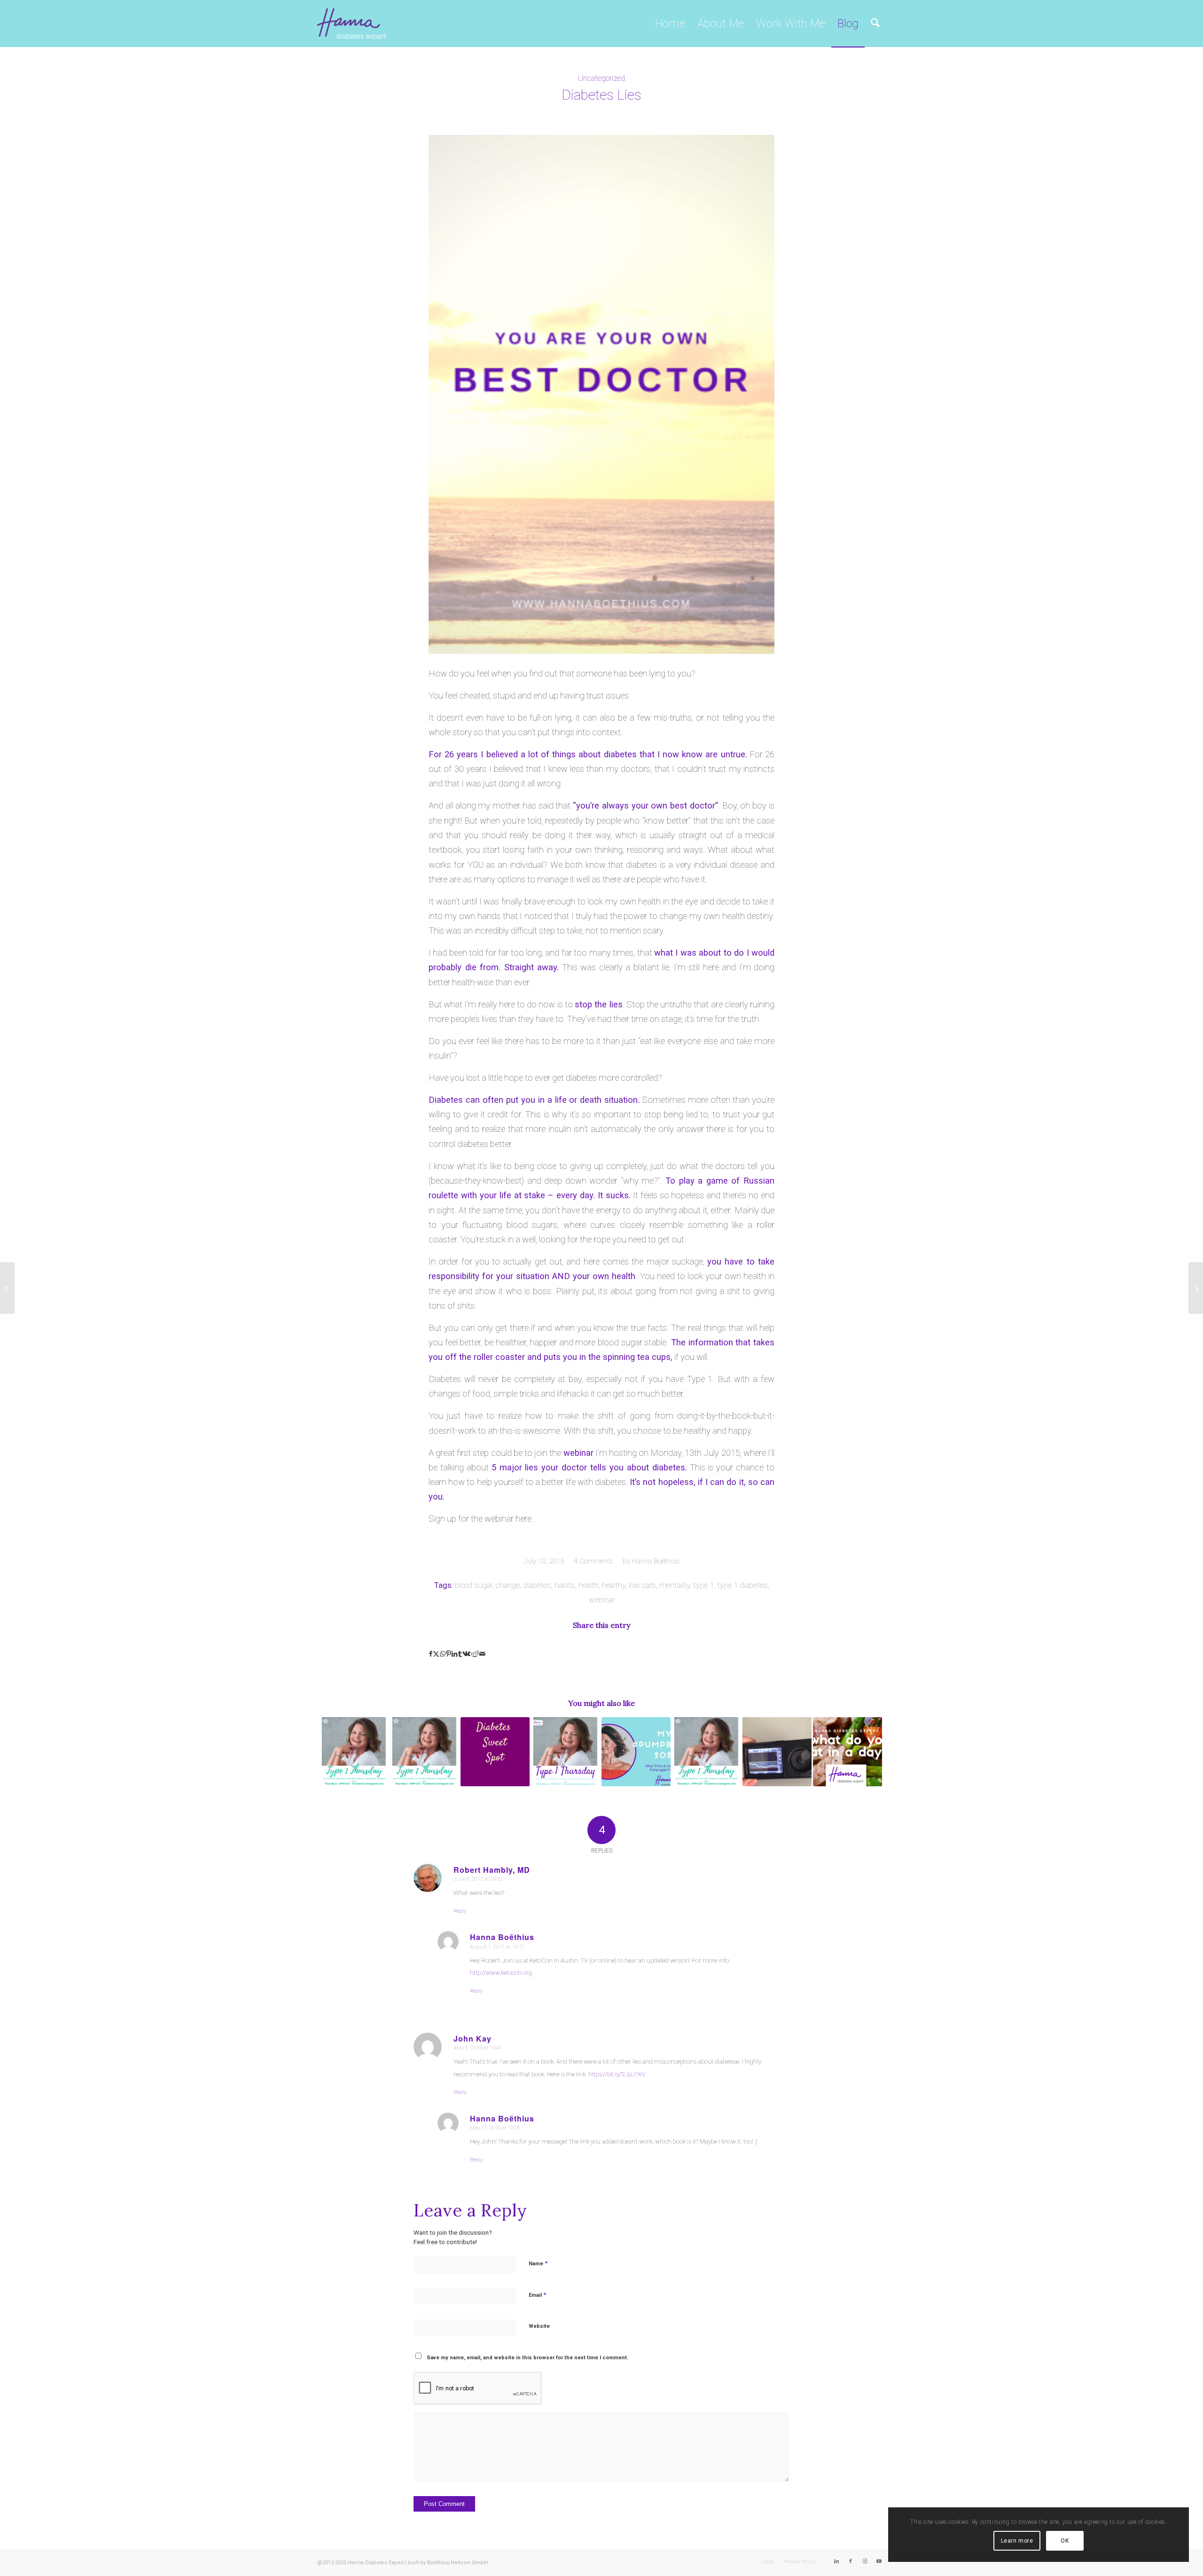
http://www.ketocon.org (501, 1973)
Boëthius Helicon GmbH (457, 2563)
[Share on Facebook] (431, 1654)
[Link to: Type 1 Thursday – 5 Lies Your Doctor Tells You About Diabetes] (707, 1752)
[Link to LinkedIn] (836, 2561)
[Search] (875, 24)
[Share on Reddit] (475, 1654)
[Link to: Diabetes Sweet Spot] (495, 1752)
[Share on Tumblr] (460, 1654)
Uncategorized (601, 78)
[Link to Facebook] (851, 2561)
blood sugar (474, 1585)
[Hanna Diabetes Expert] (352, 24)
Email (537, 2295)
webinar (602, 1600)
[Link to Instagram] (865, 2561)
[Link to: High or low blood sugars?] (566, 1752)
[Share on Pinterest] (449, 1654)
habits (565, 1585)
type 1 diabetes (742, 1585)
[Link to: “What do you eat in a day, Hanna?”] (848, 1752)
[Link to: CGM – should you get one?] (777, 1752)
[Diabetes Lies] (601, 394)
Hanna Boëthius (656, 1561)
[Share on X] (436, 1654)
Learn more (1017, 2541)
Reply (460, 1911)
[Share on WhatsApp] (443, 1654)
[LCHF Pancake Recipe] (7, 1288)
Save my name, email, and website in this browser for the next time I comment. (527, 2358)
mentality (675, 1585)
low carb (642, 1585)
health (589, 1585)
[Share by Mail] (482, 1654)
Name (538, 2263)
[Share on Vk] (466, 1654)
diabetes (537, 1585)
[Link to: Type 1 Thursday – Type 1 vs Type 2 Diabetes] (354, 1752)
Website (539, 2326)
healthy (614, 1585)
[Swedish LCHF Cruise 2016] (1196, 1288)
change (508, 1585)
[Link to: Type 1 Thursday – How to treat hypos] (425, 1752)
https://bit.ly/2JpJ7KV (617, 2074)
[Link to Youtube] (879, 2561)
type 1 (703, 1585)
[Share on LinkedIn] (455, 1654)
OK (1065, 2541)
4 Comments (593, 1561)
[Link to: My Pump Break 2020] (636, 1752)
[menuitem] (670, 24)
